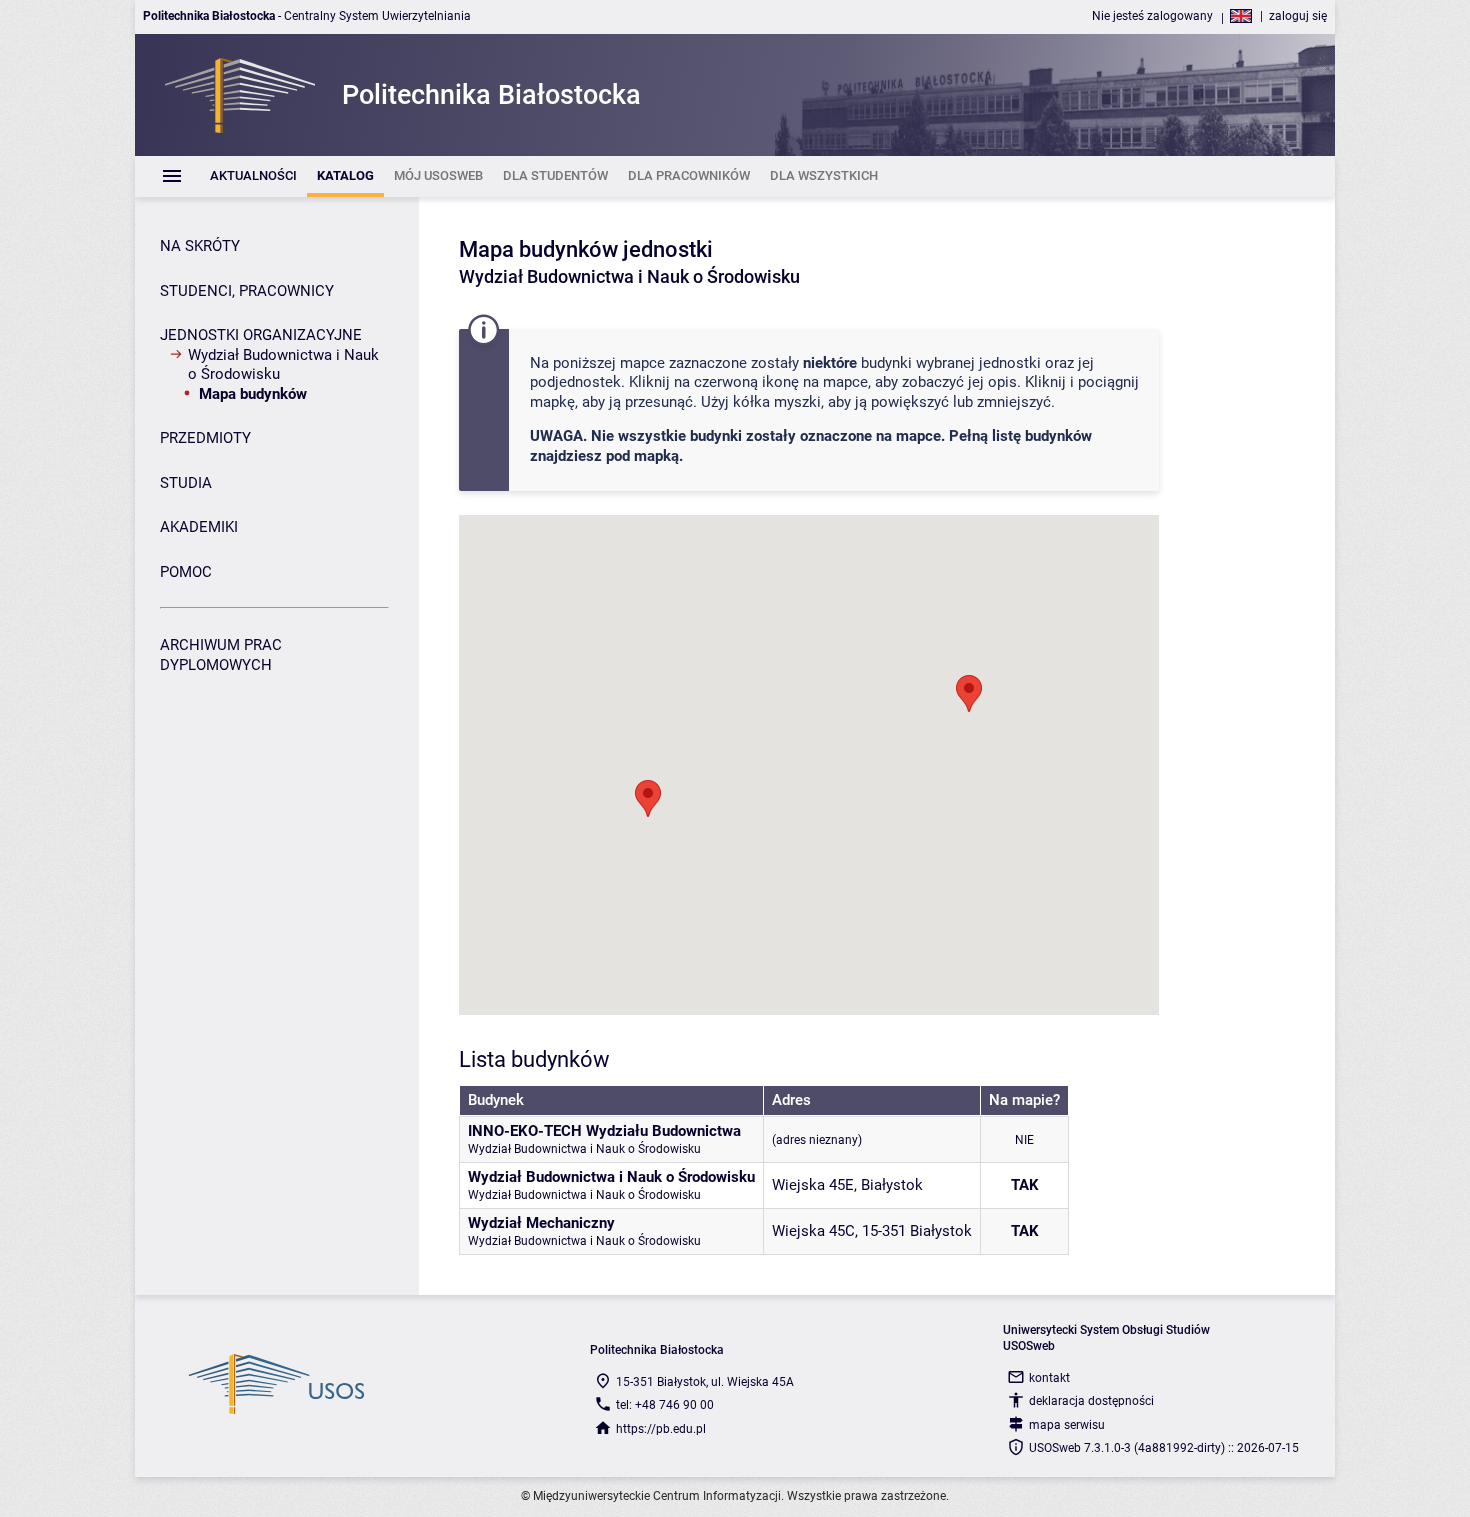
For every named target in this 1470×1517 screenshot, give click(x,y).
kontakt (1049, 1378)
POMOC (186, 572)
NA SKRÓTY (200, 246)
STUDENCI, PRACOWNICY (247, 291)
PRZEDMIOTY (205, 438)
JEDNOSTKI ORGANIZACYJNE (261, 335)
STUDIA (186, 483)
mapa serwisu (1067, 1425)
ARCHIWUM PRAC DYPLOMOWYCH (221, 655)
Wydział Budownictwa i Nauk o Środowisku (283, 365)
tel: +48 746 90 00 (665, 1405)
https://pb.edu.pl (661, 1429)
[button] (969, 693)
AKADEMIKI (199, 527)
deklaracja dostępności (1091, 1401)
